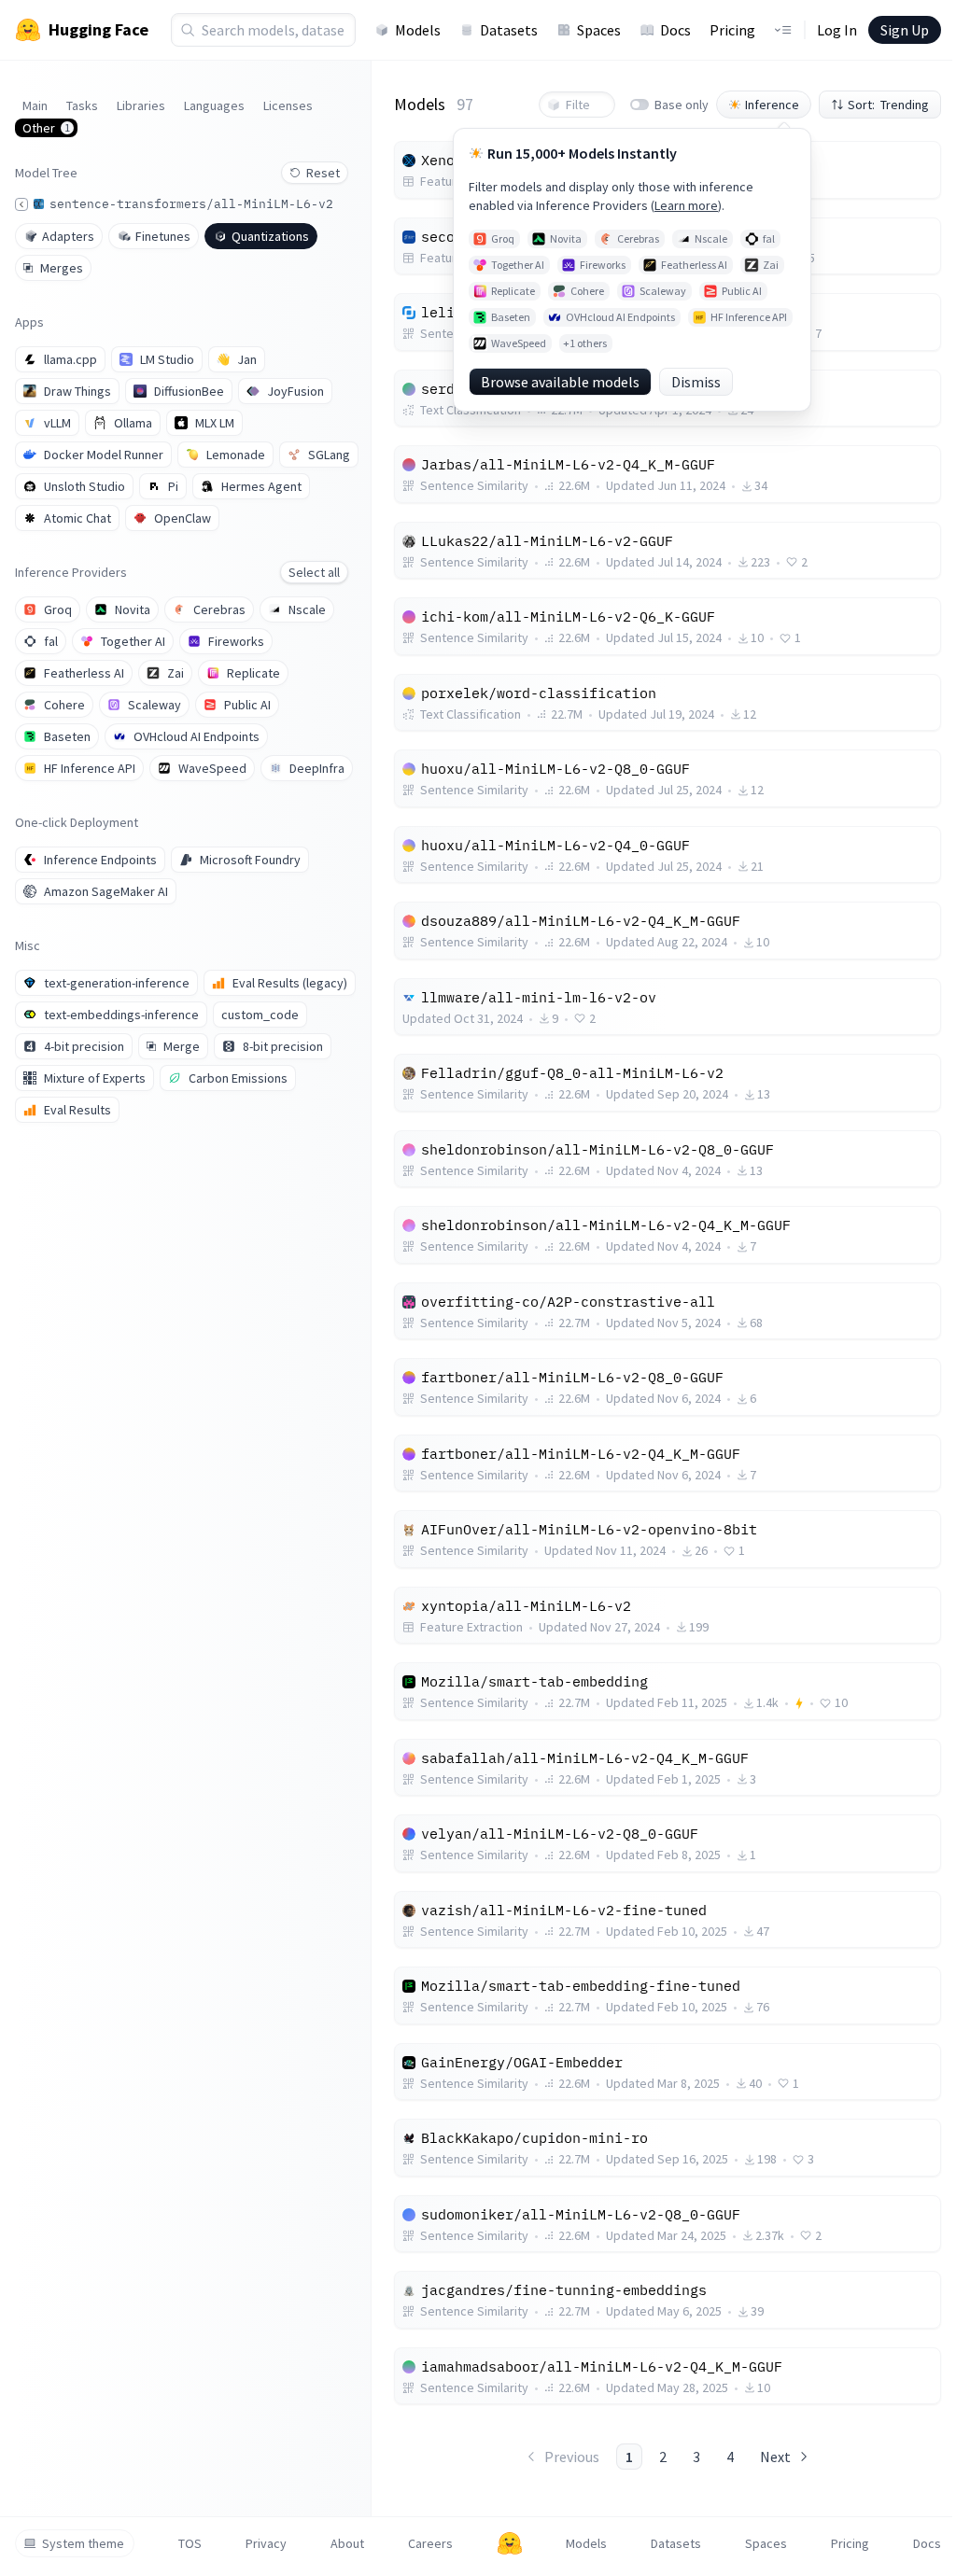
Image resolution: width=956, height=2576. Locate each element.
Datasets (509, 30)
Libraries (141, 105)
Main (35, 105)
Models (418, 30)
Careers (430, 2543)
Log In (837, 30)
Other (46, 128)
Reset (323, 173)
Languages (214, 105)
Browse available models (560, 382)
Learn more (686, 205)
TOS (190, 2543)
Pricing (732, 30)
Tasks (82, 105)
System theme (83, 2543)
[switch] (640, 105)
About (347, 2543)
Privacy (266, 2543)
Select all (314, 572)
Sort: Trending (888, 105)
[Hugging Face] (510, 2543)
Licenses (288, 105)
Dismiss (696, 382)
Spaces (599, 30)
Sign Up (905, 30)
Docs (675, 30)
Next (775, 2457)
